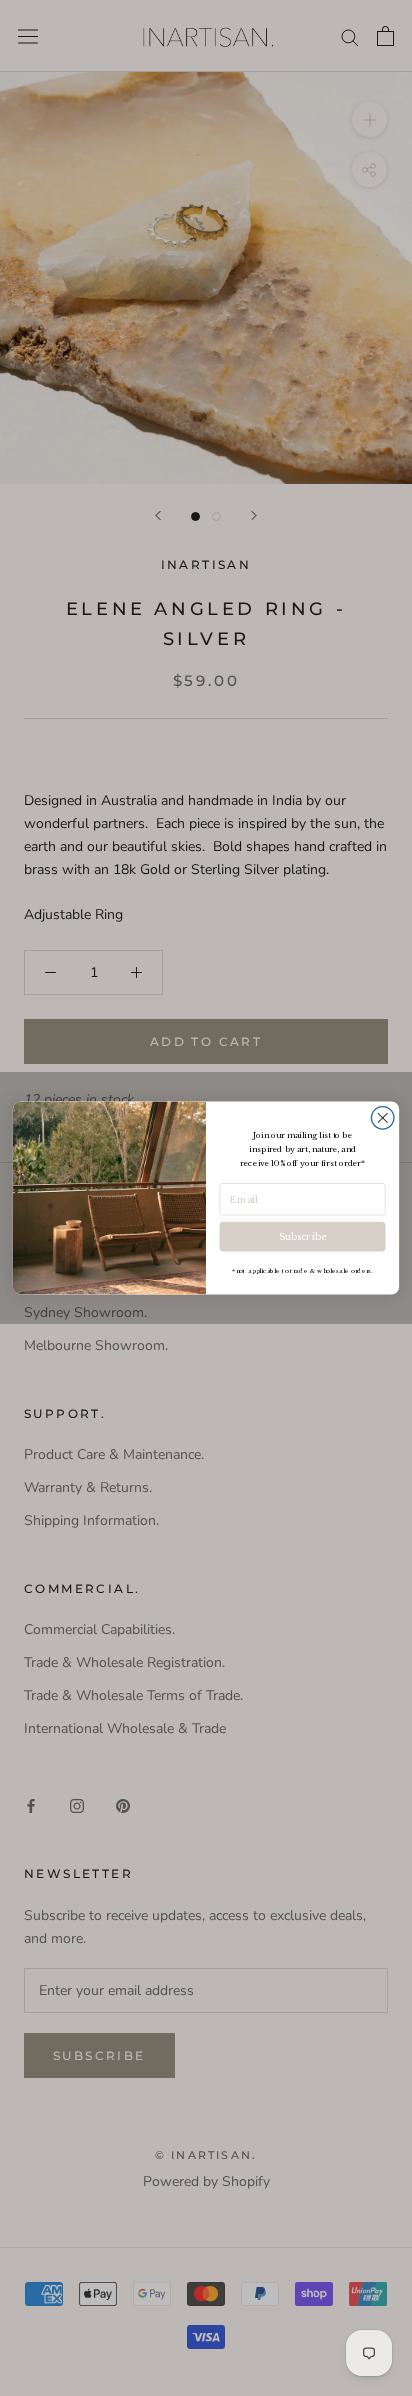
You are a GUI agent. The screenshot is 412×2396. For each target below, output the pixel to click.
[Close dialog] (382, 1118)
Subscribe (302, 1237)
